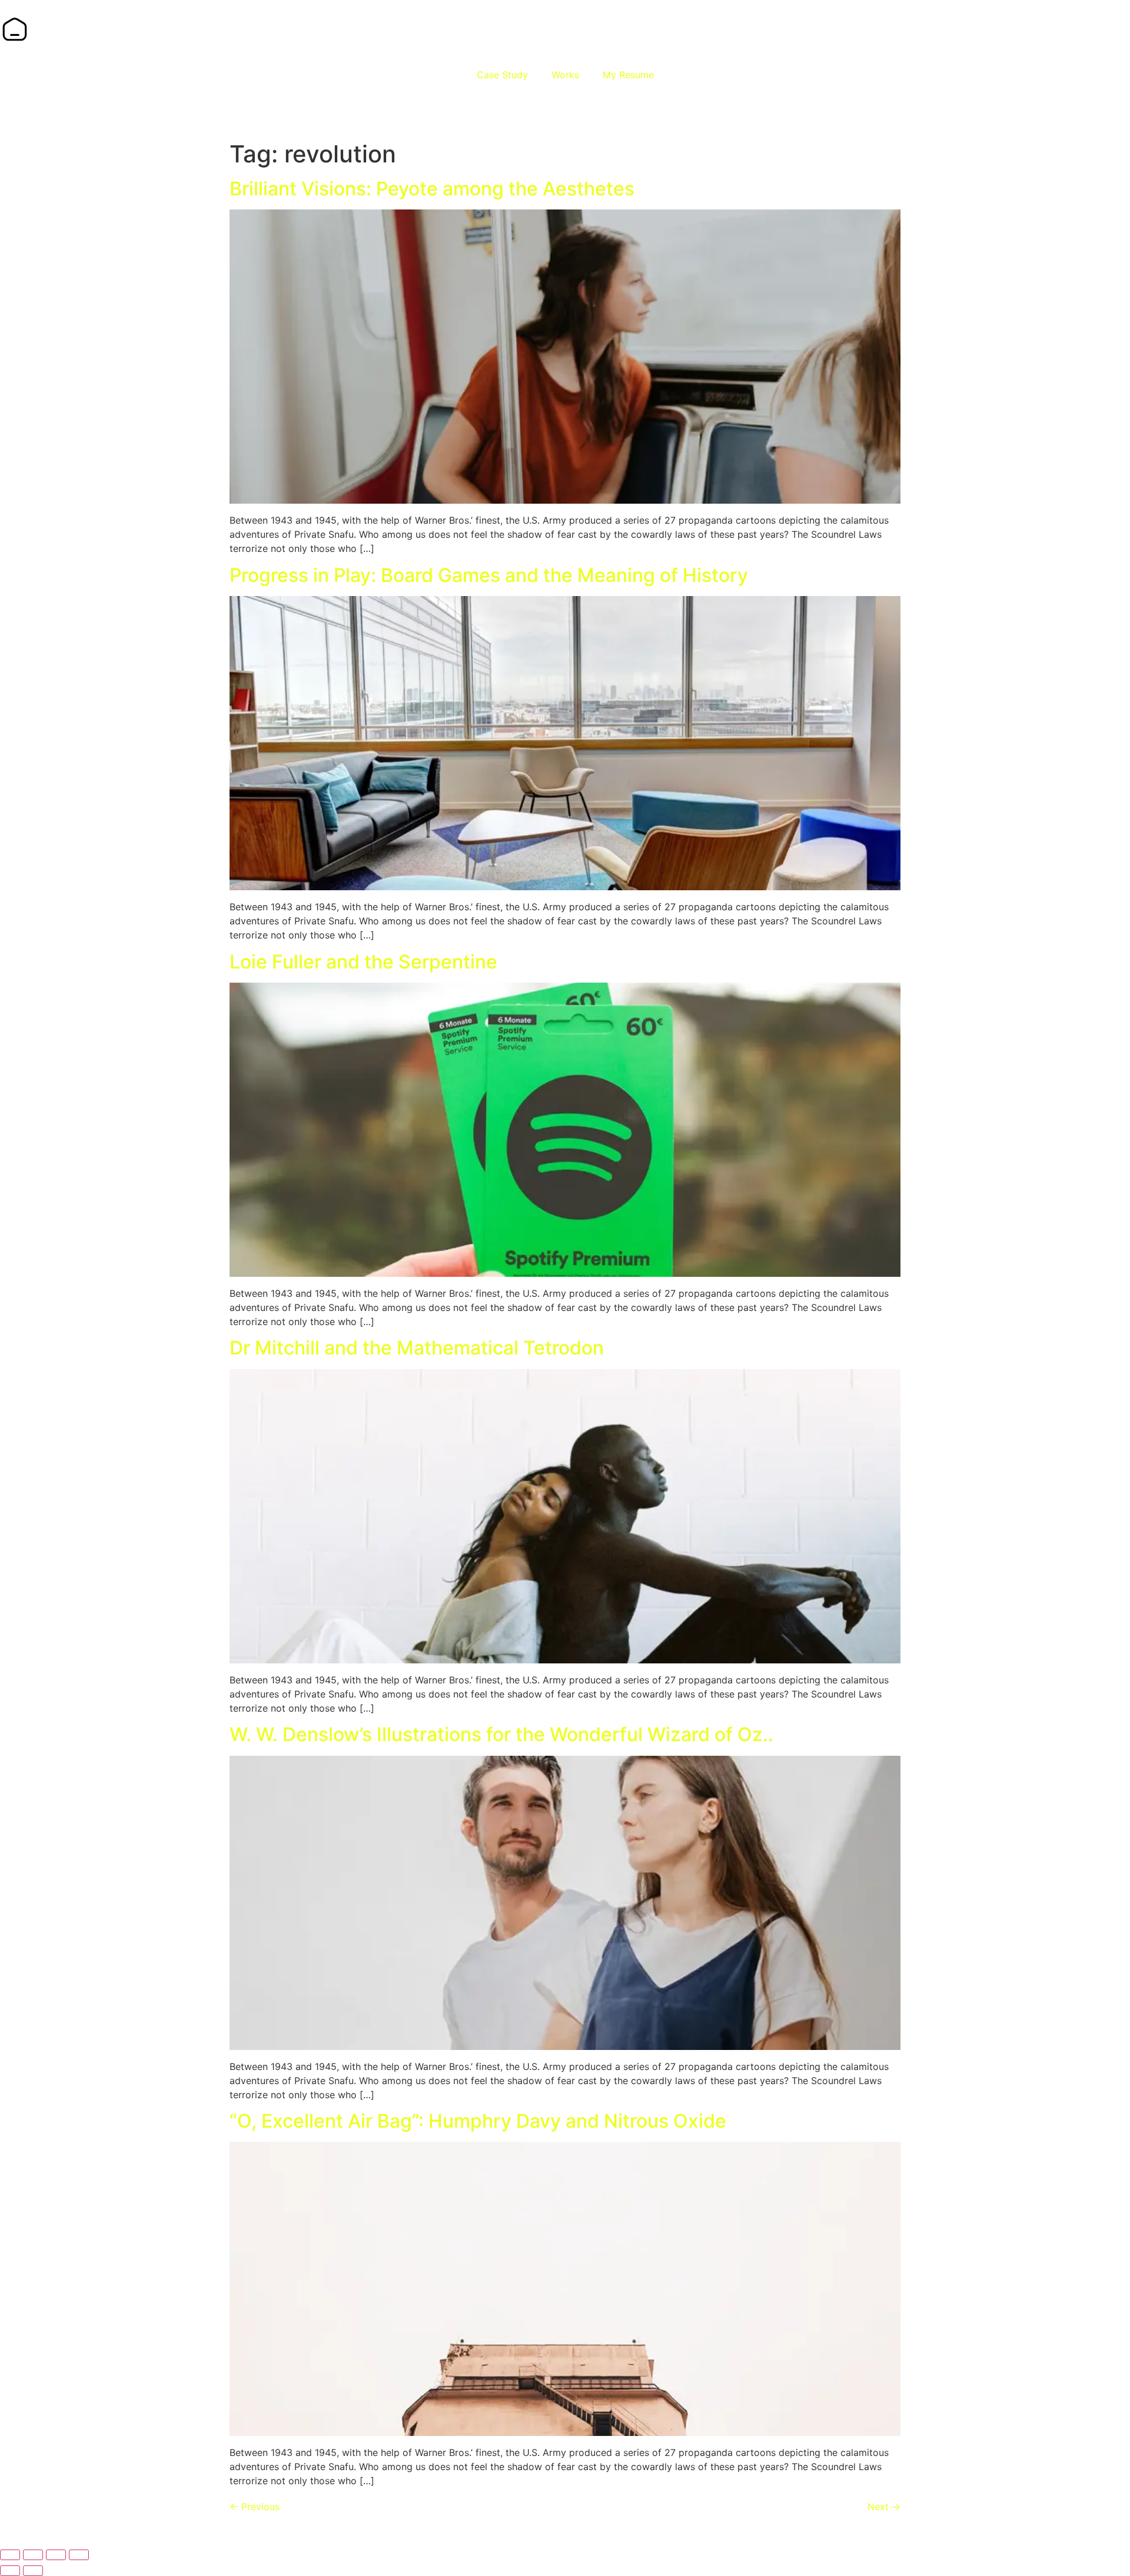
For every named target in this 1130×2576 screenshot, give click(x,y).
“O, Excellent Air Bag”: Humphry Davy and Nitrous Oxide (478, 2121)
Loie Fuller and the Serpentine (363, 962)
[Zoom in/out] (10, 2555)
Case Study (502, 75)
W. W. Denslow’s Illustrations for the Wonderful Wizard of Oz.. (501, 1734)
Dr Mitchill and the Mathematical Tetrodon (417, 1348)
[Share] (56, 2555)
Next (884, 2507)
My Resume (628, 75)
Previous (255, 2507)
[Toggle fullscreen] (33, 2555)
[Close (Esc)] (79, 2555)
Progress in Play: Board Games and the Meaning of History (489, 575)
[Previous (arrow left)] (10, 2571)
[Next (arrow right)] (33, 2571)
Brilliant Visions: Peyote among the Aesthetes (432, 189)
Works (565, 75)
